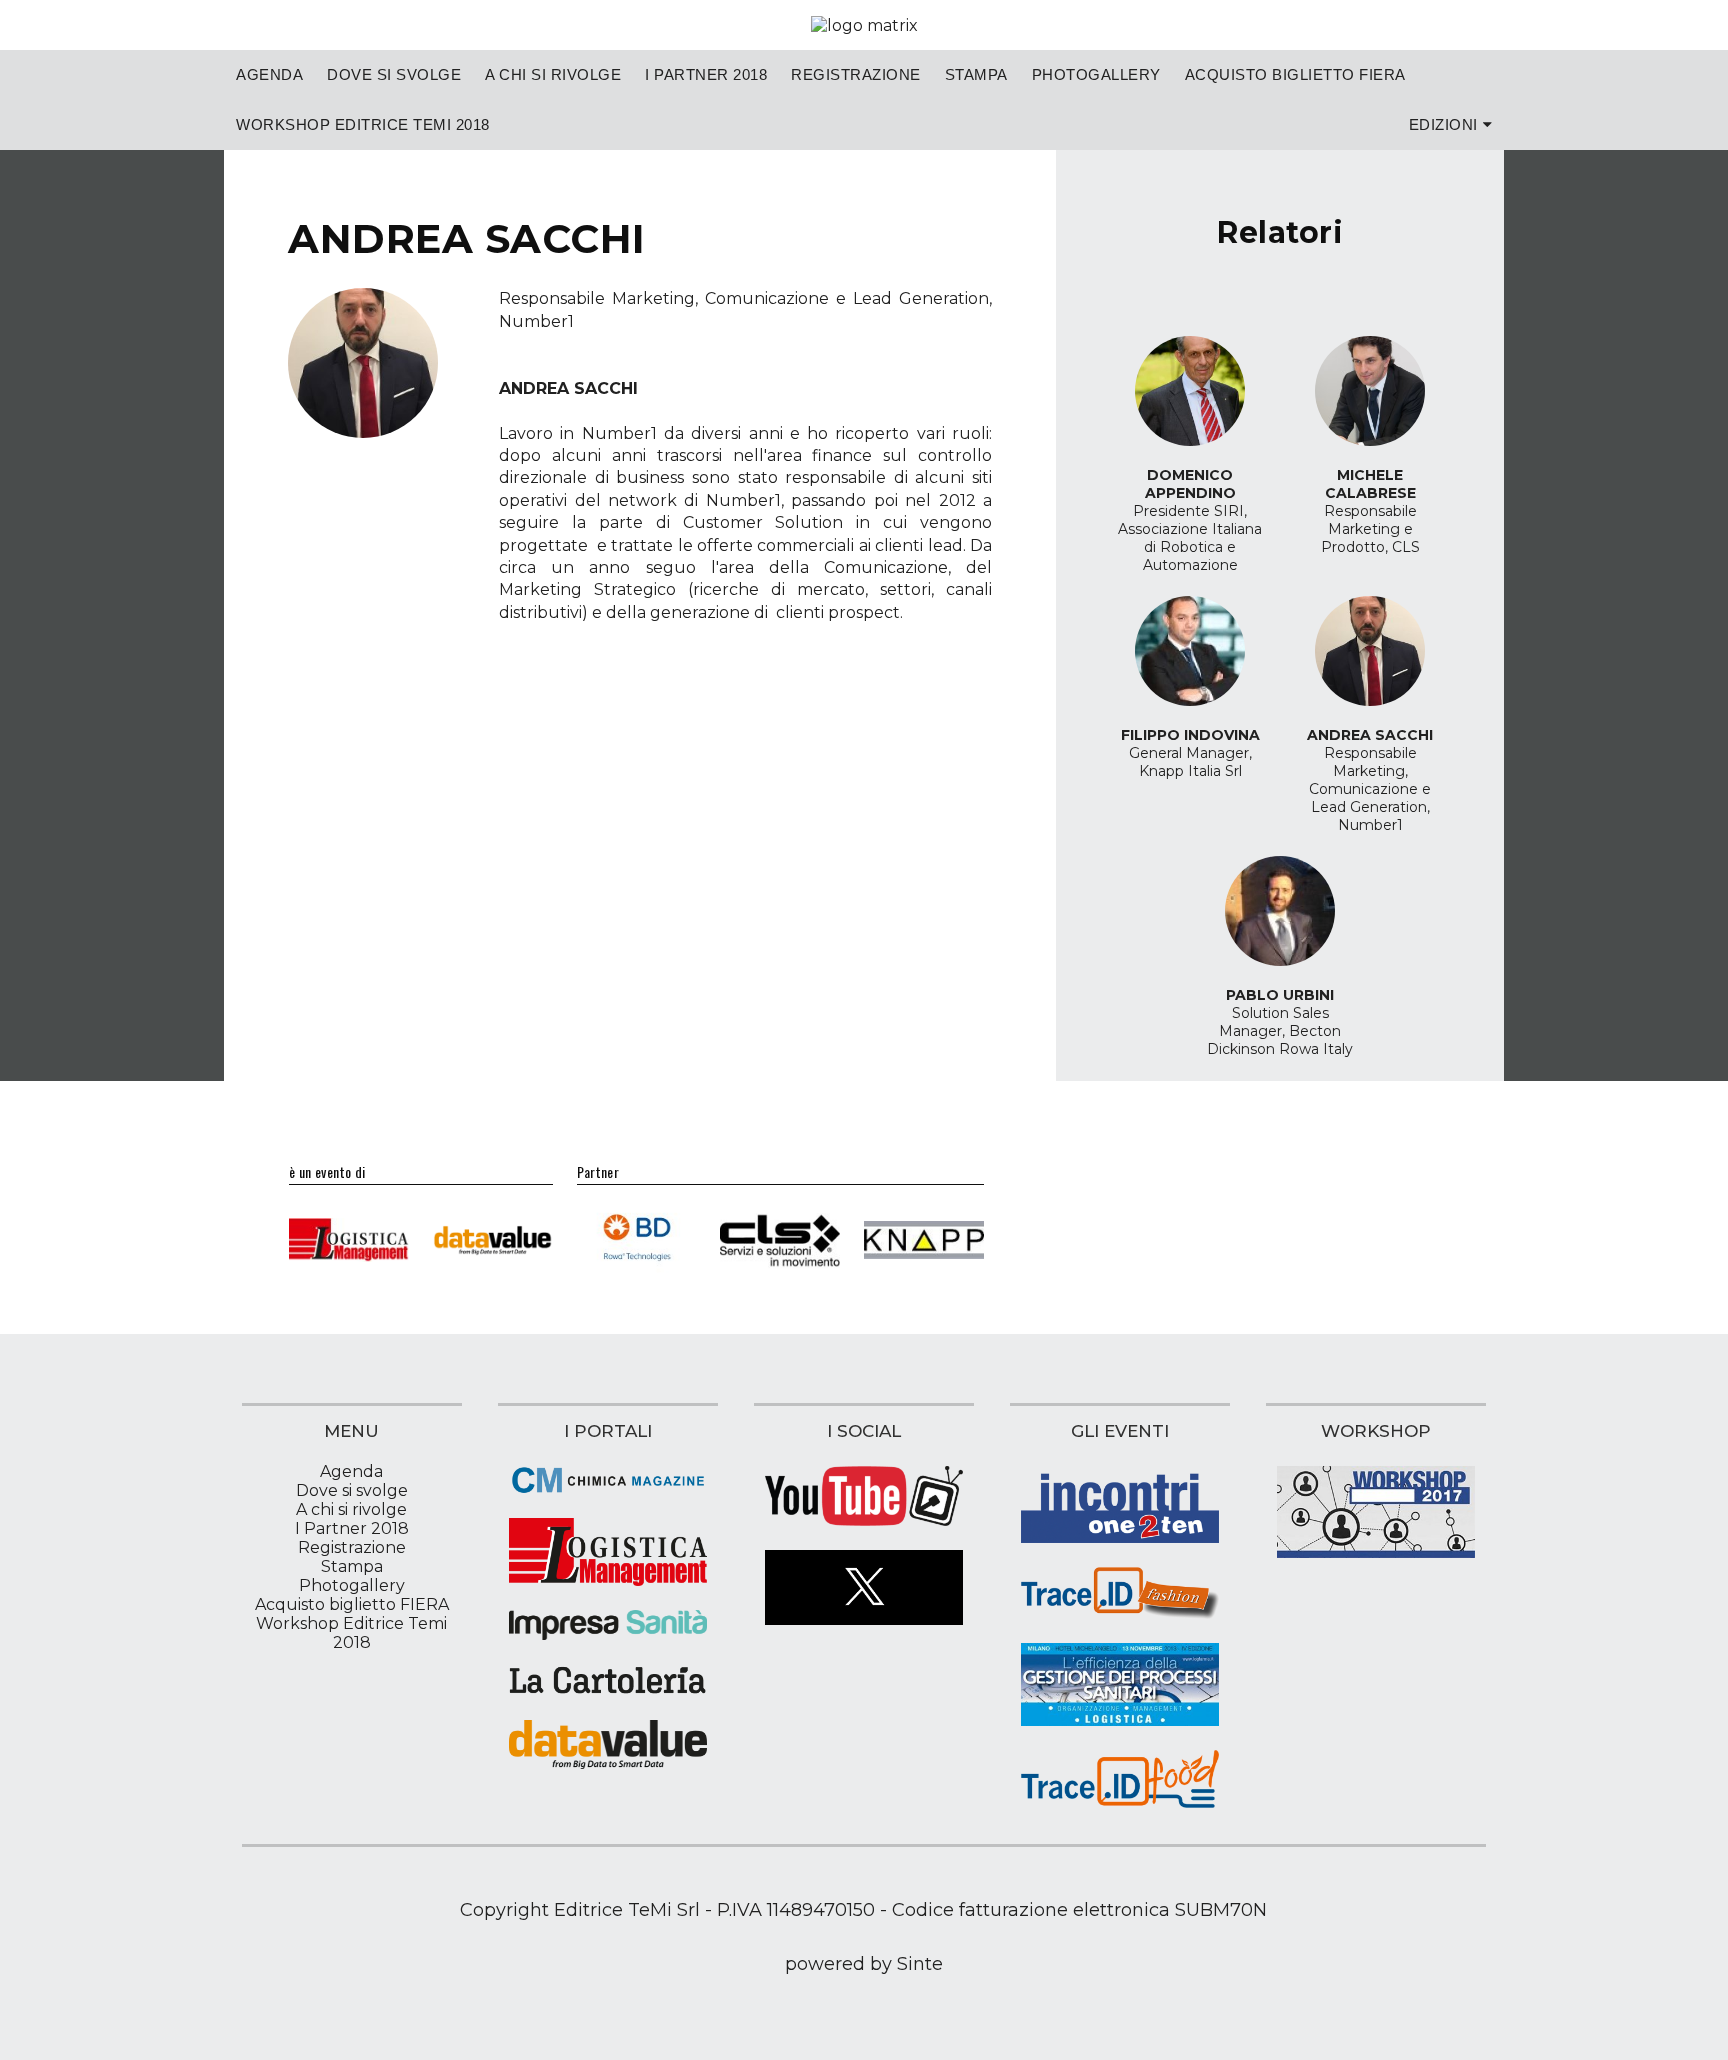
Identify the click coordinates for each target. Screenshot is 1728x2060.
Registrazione (856, 74)
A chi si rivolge (553, 74)
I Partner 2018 (706, 74)
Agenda (269, 74)
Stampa (976, 74)
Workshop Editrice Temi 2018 (363, 124)
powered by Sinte (864, 1964)
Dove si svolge (394, 74)
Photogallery (1096, 74)
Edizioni (1443, 124)
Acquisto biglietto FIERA (1295, 74)
